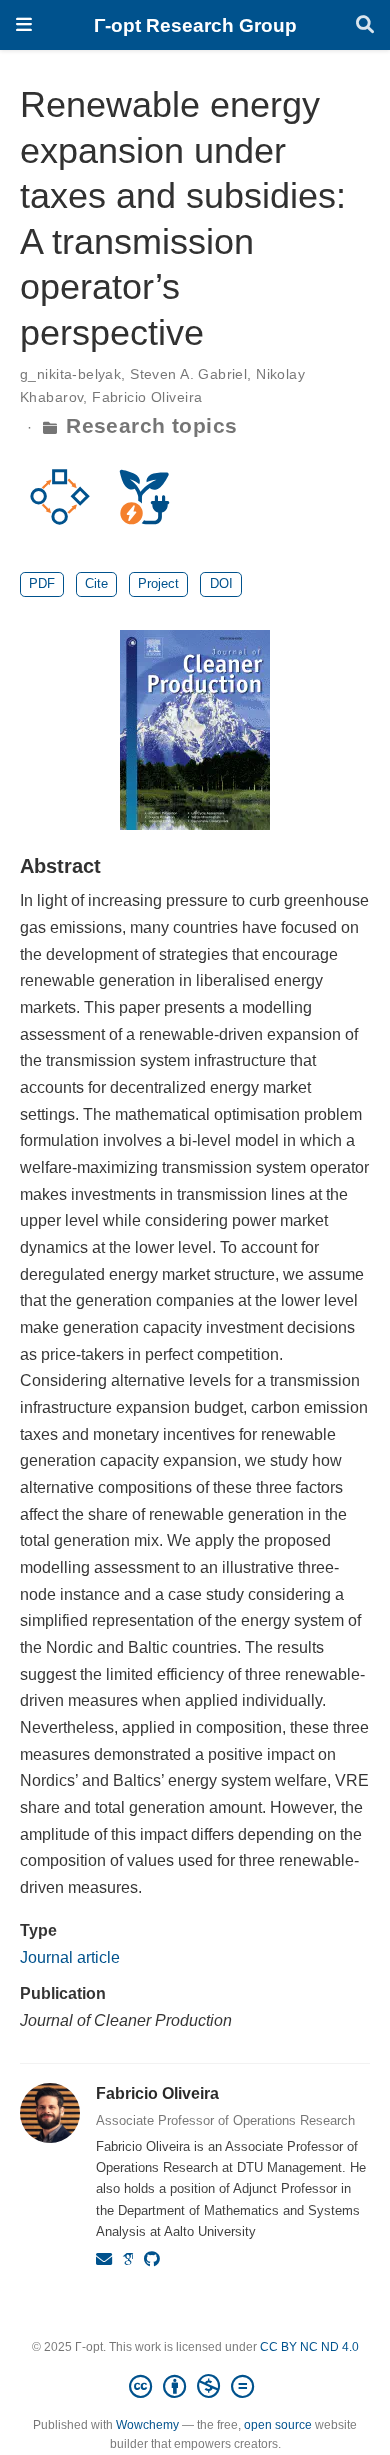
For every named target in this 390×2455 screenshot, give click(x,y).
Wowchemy (147, 2425)
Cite (96, 583)
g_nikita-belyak (70, 374)
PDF (42, 583)
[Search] (365, 25)
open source (278, 2425)
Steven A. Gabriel (188, 374)
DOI (221, 583)
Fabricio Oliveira (147, 397)
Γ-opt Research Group (195, 25)
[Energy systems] (144, 496)
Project (158, 583)
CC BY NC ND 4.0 (309, 2347)
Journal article (70, 1957)
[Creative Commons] (195, 2387)
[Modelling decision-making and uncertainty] (60, 496)
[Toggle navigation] (24, 24)
